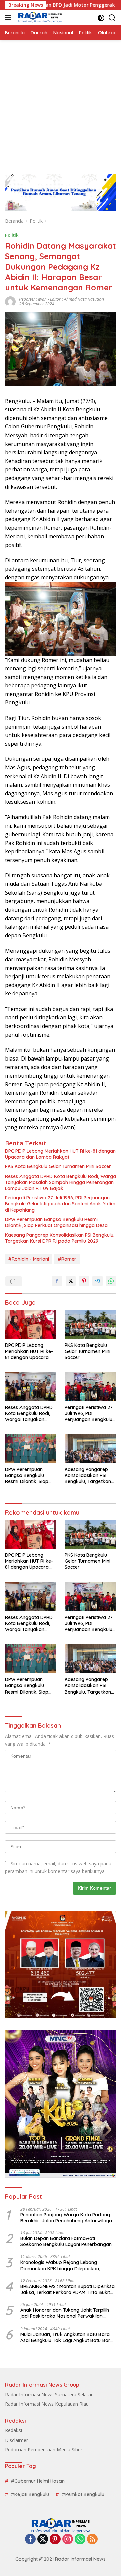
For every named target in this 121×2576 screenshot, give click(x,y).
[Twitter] (43, 2540)
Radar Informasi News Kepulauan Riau (47, 2404)
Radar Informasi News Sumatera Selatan (49, 2394)
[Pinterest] (55, 2540)
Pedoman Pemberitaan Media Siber (44, 2449)
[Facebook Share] (57, 1281)
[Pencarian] (112, 18)
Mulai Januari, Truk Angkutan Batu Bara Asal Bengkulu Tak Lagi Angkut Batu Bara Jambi (67, 2337)
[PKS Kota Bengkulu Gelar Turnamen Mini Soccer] (90, 1324)
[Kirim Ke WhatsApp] (111, 1281)
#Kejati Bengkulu (30, 2494)
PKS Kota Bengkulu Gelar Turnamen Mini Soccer (58, 1166)
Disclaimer (16, 2440)
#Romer (67, 1259)
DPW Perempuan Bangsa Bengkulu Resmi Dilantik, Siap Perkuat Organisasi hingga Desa (56, 1222)
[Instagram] (68, 2540)
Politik (12, 235)
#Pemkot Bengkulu (83, 2494)
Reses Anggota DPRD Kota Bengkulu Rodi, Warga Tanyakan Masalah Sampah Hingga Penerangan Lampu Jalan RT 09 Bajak (61, 1182)
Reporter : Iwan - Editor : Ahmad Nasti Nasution (62, 299)
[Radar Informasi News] (39, 18)
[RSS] (92, 2540)
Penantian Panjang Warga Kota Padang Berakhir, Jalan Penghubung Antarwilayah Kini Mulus (67, 2218)
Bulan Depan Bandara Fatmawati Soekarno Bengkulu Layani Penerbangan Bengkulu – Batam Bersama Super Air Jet (67, 2241)
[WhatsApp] (80, 2540)
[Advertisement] (61, 103)
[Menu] (10, 18)
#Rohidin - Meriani (29, 1259)
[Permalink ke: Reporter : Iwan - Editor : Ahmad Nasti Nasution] (10, 301)
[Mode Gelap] (101, 18)
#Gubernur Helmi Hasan (38, 2481)
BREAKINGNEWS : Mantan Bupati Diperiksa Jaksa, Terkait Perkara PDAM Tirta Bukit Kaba (67, 2289)
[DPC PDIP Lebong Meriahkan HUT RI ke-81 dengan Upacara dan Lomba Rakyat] (31, 1324)
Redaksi (13, 2430)
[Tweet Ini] (71, 1281)
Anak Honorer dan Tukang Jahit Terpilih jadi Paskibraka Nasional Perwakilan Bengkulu (65, 2313)
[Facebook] (30, 2540)
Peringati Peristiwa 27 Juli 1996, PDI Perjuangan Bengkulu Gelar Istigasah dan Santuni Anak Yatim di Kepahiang (60, 1204)
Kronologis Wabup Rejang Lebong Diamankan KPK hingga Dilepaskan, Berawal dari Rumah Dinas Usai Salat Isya (67, 2265)
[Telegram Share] (97, 1281)
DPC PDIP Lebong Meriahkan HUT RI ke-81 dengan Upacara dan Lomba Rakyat (60, 1154)
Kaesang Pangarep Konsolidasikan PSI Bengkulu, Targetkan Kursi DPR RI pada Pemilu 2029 (60, 1238)
